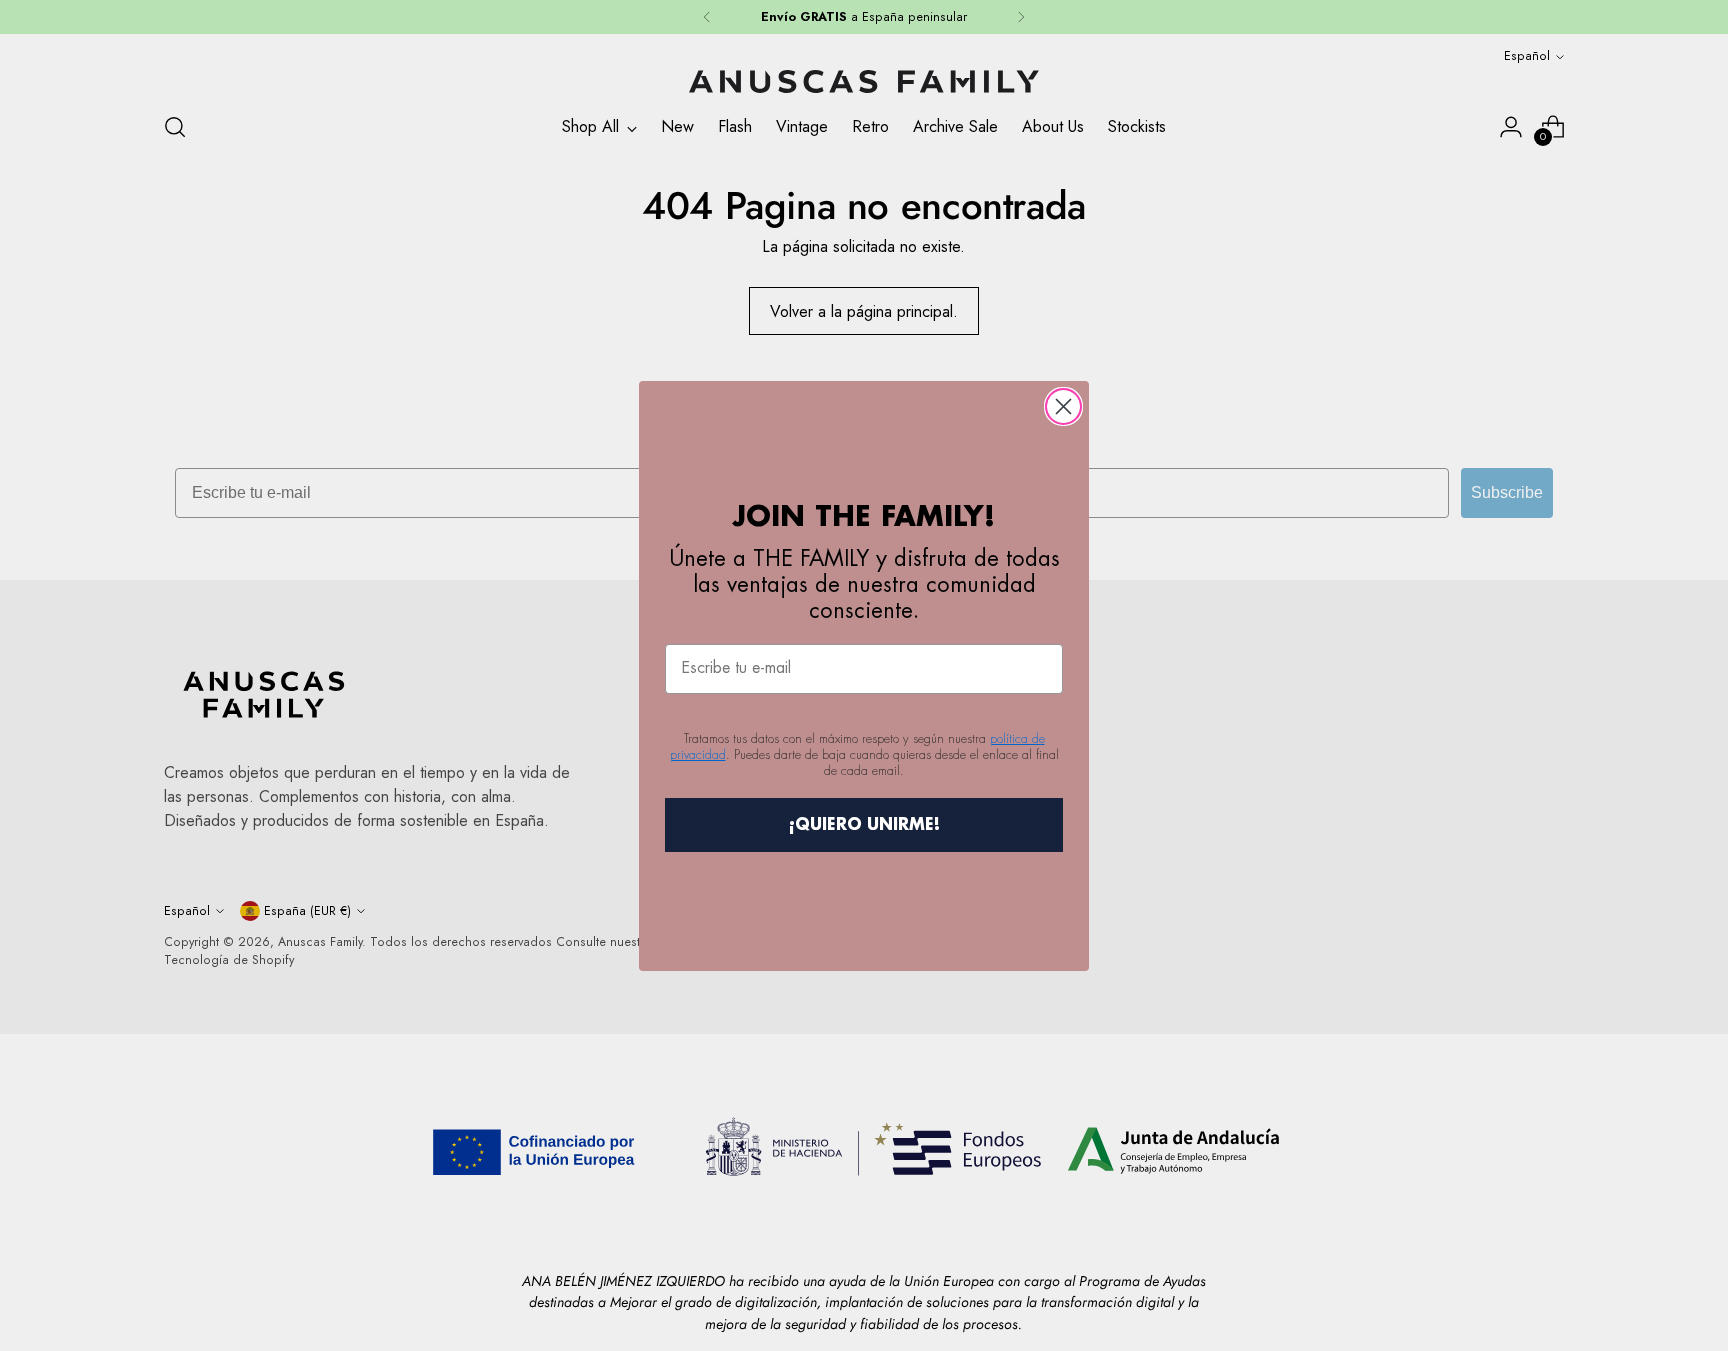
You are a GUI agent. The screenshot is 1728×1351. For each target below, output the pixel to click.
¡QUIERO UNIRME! (864, 825)
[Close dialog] (1063, 406)
